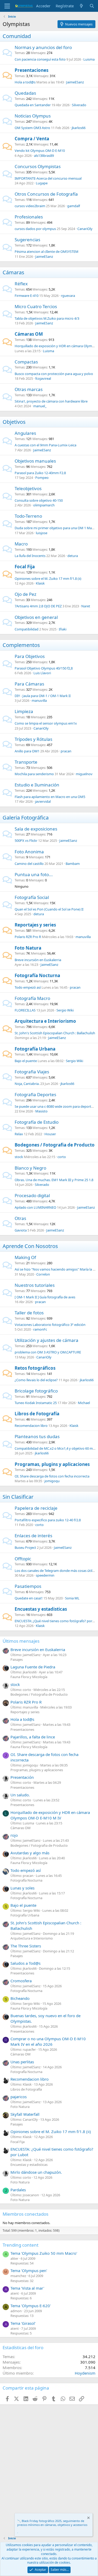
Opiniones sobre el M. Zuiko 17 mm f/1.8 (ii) (48, 579)
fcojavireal (43, 378)
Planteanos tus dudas (37, 1436)
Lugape (42, 183)
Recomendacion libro (31, 1426)
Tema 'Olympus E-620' (31, 2306)
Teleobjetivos (28, 488)
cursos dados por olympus (35, 229)
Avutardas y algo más (30, 1853)
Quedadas (25, 93)
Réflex (21, 284)
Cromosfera (21, 1981)
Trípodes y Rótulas (33, 739)
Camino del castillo (29, 864)
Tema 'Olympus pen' (29, 2270)
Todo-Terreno (28, 516)
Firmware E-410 (27, 296)
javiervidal (43, 801)
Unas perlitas (22, 2062)
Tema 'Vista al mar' (27, 2288)
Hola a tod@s (25, 82)
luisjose (42, 533)
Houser (50, 1134)
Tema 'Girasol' (23, 2323)
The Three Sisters (26, 1946)
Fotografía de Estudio (37, 1122)
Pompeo (42, 478)
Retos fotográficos (35, 1368)
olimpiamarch (44, 505)
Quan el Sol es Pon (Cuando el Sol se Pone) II (49, 909)
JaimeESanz (75, 82)
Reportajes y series (35, 925)
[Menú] (7, 6)
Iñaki (63, 629)
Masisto (41, 1111)
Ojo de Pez (25, 594)
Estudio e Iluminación (37, 785)
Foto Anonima (29, 852)
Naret (86, 606)
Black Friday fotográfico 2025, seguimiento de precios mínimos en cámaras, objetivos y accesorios (52, 2523)
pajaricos (19, 2097)
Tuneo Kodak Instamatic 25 (36, 1403)
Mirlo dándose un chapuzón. (36, 2172)
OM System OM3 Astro (32, 128)
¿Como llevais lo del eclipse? (36, 1380)
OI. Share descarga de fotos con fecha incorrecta (52, 1476)
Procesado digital (32, 1195)
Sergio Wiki (65, 1010)
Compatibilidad (27, 629)
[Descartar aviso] (88, 2518)
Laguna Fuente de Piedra (33, 1667)
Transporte (26, 762)
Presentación (22, 1777)
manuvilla (39, 700)
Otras (20, 1218)
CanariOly (85, 229)
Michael (84, 1403)
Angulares (25, 433)
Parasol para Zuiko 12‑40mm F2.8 (40, 473)
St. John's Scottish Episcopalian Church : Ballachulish (55, 1033)
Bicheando (20, 1998)
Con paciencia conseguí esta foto (40, 59)
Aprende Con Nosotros (30, 1246)
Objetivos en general (36, 617)
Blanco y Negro (30, 1168)
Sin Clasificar (18, 1497)
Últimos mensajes (21, 1641)
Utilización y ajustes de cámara (47, 1340)
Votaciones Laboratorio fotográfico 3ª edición (50, 1325)
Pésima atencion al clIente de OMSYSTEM (47, 251)
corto (62, 1157)
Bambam (73, 864)
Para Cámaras (29, 684)
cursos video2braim (30, 206)
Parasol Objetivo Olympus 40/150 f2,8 (44, 668)
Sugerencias (27, 240)
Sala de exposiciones (36, 829)
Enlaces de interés (33, 1536)
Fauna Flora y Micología (29, 1677)
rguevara (68, 296)
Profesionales (29, 217)
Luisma (89, 59)
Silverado (79, 105)
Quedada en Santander (33, 105)
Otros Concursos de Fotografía (46, 194)
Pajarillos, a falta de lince (33, 1737)
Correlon (43, 1274)
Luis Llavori (42, 673)
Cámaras (13, 272)
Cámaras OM (29, 334)
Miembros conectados (25, 2214)
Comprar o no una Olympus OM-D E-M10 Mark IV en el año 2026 (48, 2041)
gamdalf (74, 206)
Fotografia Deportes (35, 1094)
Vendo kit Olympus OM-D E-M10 (40, 151)
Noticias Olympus (33, 116)
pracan (66, 751)
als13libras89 (44, 156)
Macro (21, 544)
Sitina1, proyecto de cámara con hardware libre (51, 401)
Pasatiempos (28, 1586)
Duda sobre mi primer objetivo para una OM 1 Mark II (56, 528)
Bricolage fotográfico (36, 1391)
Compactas (26, 362)
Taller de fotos (29, 1313)
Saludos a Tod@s (25, 1963)
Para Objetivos (30, 656)
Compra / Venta (32, 139)
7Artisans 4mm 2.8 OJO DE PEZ (38, 606)
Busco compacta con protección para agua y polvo (54, 374)
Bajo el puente (26, 1061)
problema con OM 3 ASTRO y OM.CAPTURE (48, 1352)
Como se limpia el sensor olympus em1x (46, 723)
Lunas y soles (22, 1888)
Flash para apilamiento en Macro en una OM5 (50, 797)
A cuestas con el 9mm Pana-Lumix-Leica (45, 445)
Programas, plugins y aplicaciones (52, 1464)
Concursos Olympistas (38, 166)
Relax (19, 1134)
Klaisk (40, 583)
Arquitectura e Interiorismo (45, 1021)
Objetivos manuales (35, 461)
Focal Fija (25, 567)
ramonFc (40, 1329)
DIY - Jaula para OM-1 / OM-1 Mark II (43, 696)
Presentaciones (31, 70)
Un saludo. (20, 1795)
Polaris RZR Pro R (28, 937)
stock (19, 1157)
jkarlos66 (79, 128)
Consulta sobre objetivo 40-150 (39, 500)
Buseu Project (25, 1547)
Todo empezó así (28, 987)
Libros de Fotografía (37, 1414)
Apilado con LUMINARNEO (35, 1207)
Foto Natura (28, 948)
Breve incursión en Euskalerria (38, 960)
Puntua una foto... (34, 874)
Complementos (21, 645)
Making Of (25, 1257)
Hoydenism (85, 2373)
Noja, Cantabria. (27, 1084)
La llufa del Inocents (30, 556)
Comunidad (17, 36)
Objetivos (14, 422)
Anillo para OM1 (27, 751)
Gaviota (21, 1230)
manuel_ (40, 406)
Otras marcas (29, 389)
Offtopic (23, 1559)
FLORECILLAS (25, 1010)
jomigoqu (52, 1481)
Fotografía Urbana (35, 1049)
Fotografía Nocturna (37, 975)
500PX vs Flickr (26, 840)
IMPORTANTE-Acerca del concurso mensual (48, 178)
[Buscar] (92, 6)
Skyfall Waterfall (25, 2114)
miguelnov (84, 774)
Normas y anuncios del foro (43, 47)
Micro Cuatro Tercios (36, 306)
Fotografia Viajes (32, 1072)
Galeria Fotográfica (26, 818)
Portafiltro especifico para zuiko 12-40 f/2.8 (48, 1520)
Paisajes (17, 1659)
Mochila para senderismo (34, 774)
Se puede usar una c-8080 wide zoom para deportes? (55, 1106)
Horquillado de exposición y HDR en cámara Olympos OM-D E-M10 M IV (50, 1815)
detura (73, 556)
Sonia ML (72, 1598)
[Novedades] (81, 6)
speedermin (45, 1575)
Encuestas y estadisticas (41, 1609)
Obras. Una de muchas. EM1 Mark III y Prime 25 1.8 (54, 1180)
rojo (14, 1835)
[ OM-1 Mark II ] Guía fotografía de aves (45, 1297)
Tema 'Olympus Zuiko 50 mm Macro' (44, 2253)
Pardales (18, 2190)
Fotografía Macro (32, 998)
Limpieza (24, 711)
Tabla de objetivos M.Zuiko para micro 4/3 (47, 318)
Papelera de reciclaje (36, 1508)
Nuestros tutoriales (35, 1285)
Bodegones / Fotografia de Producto (55, 1145)
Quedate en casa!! (29, 1598)
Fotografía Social (32, 897)
